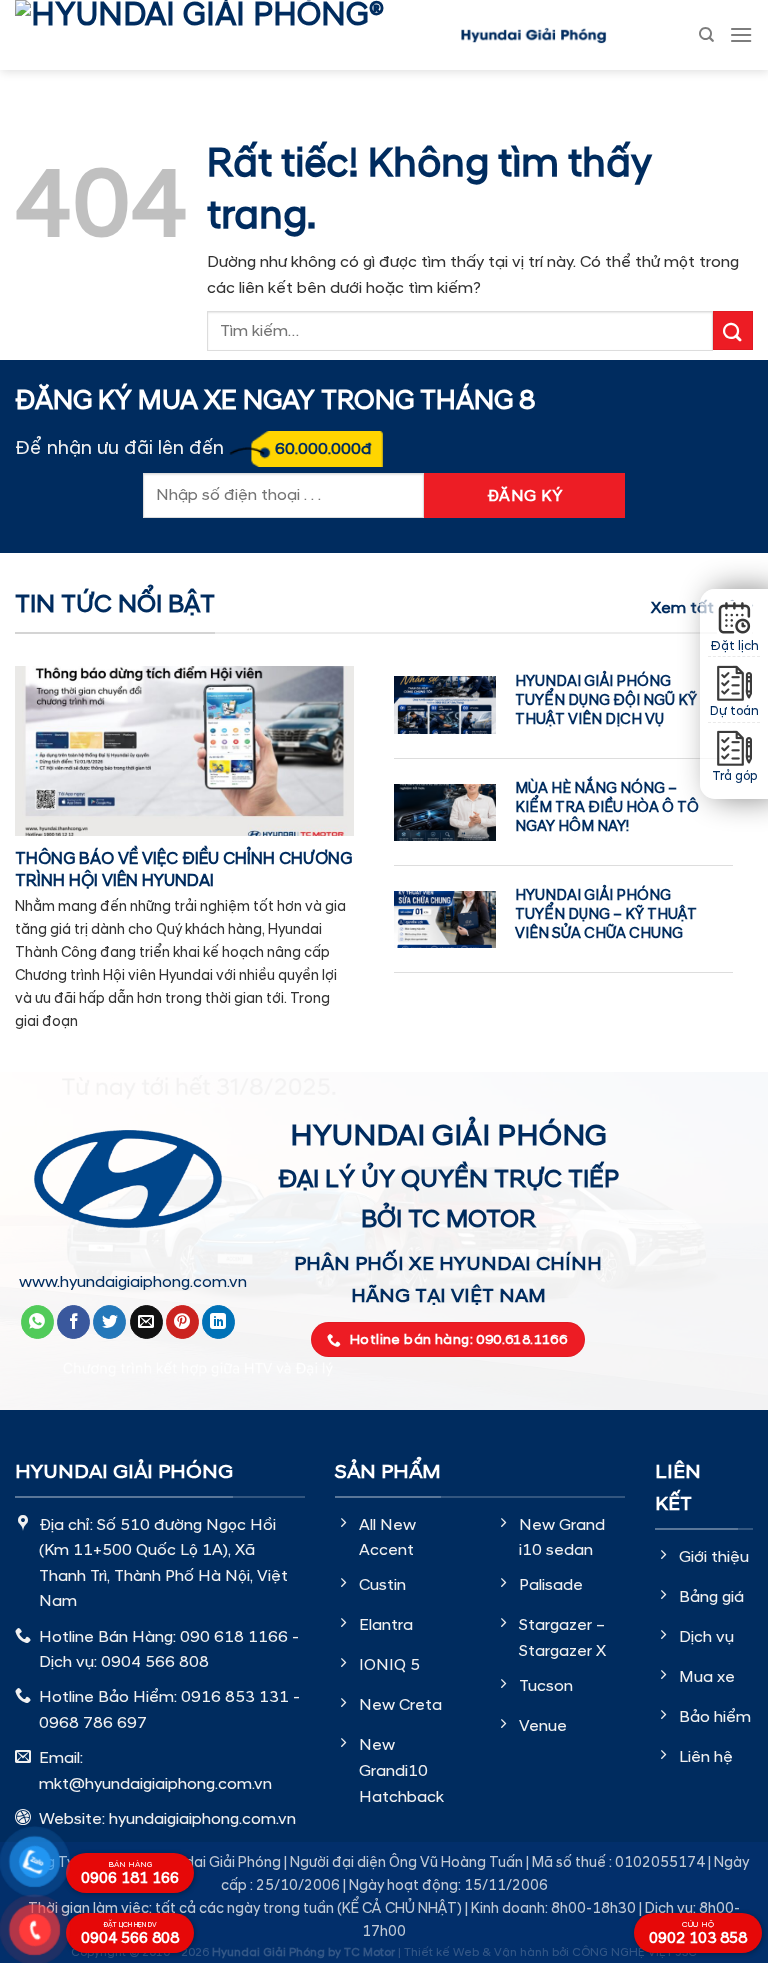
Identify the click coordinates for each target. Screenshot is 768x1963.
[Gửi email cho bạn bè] (146, 1322)
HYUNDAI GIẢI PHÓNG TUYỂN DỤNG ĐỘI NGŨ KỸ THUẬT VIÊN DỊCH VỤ (606, 700)
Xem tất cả (694, 608)
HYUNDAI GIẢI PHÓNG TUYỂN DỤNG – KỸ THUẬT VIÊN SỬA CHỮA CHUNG (606, 914)
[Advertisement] (384, 1543)
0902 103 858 (698, 1934)
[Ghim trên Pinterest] (182, 1322)
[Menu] (741, 34)
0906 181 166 (130, 1874)
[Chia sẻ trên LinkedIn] (218, 1322)
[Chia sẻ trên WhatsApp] (37, 1322)
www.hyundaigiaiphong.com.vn (133, 1282)
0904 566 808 (130, 1934)
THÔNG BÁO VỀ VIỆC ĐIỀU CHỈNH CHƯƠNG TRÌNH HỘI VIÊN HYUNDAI (183, 870)
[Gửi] (733, 330)
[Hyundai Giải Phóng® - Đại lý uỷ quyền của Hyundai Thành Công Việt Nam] (230, 35)
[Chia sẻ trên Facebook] (73, 1322)
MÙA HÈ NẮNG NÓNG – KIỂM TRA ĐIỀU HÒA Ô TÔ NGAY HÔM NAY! (607, 807)
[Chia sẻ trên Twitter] (109, 1322)
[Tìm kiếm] (706, 35)
